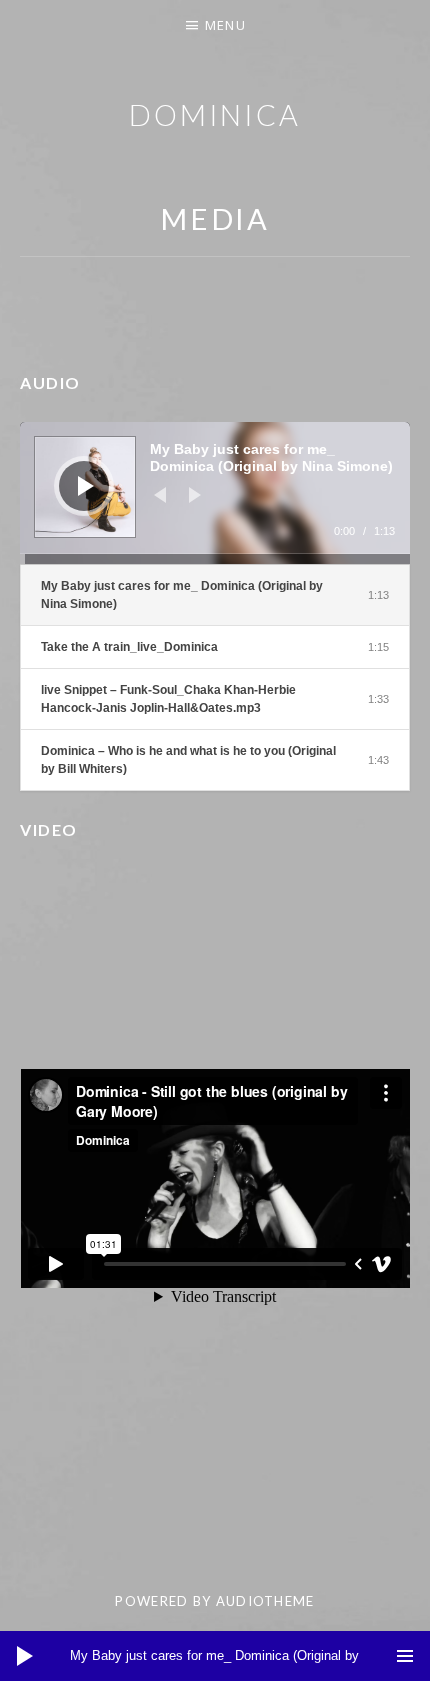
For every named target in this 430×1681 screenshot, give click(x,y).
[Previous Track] (160, 495)
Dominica (215, 114)
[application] (215, 493)
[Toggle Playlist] (405, 1656)
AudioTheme (265, 1601)
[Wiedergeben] (86, 486)
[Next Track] (195, 495)
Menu (225, 25)
